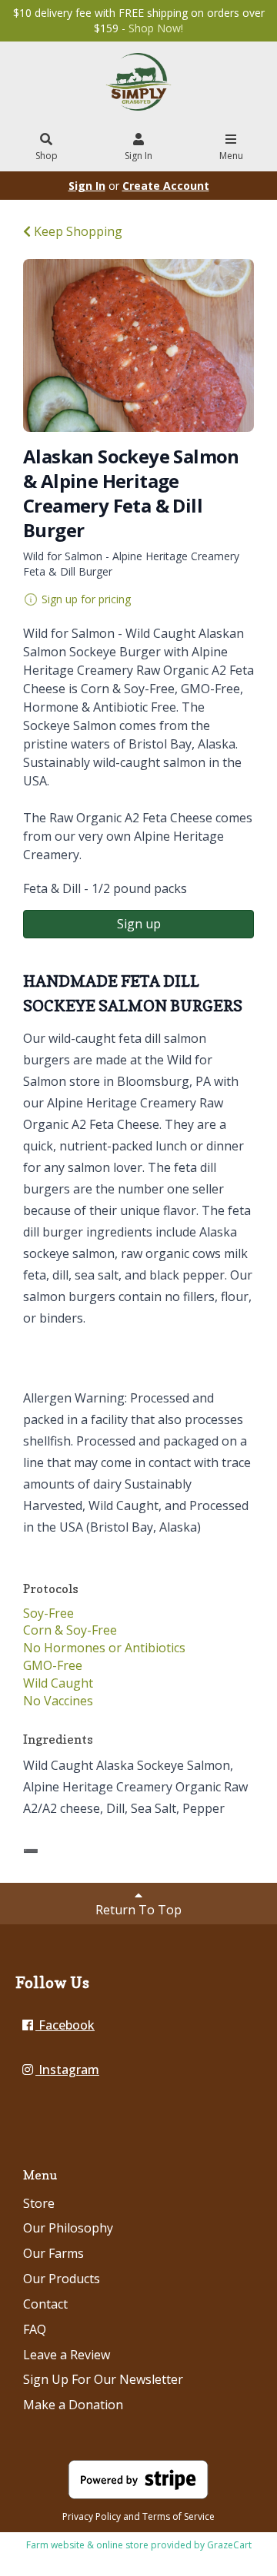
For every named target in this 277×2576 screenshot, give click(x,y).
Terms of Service (179, 2516)
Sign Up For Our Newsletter (103, 2379)
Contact (45, 2304)
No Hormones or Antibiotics (104, 1648)
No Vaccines (58, 1701)
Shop (47, 156)
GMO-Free (53, 1665)
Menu (231, 156)
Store (39, 2203)
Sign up (139, 924)
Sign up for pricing (86, 599)
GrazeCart (229, 2545)
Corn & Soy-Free (70, 1630)
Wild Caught (58, 1683)
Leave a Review (67, 2355)
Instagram (67, 2070)
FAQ (35, 2329)
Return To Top (138, 1910)
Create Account (166, 186)
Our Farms (53, 2253)
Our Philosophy (68, 2228)
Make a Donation (73, 2405)
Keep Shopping (77, 231)
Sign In (138, 156)
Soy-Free (48, 1613)
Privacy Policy (92, 2516)
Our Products (62, 2279)
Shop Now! (156, 28)
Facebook (65, 2025)
